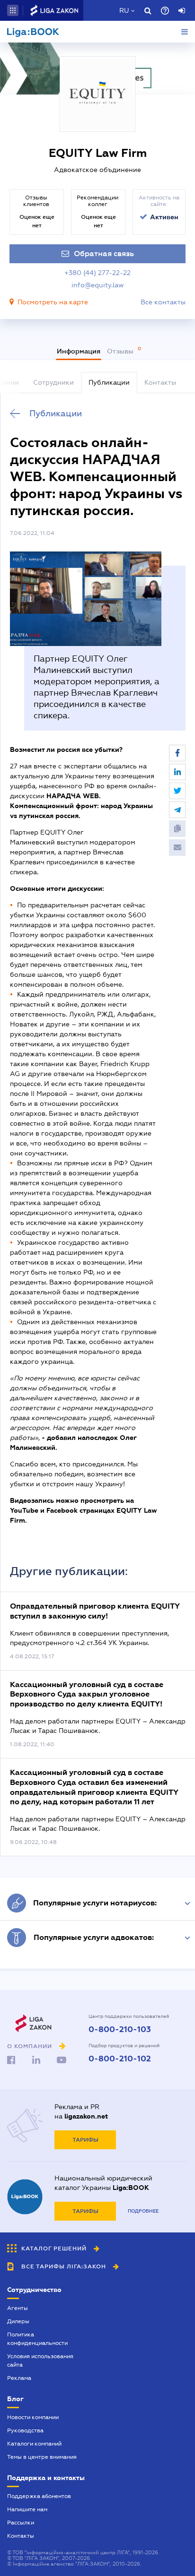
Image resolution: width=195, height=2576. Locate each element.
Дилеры (18, 2321)
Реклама (19, 2378)
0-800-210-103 (120, 2030)
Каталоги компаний (34, 2444)
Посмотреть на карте (53, 302)
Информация (79, 351)
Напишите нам (27, 2509)
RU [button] (124, 10)
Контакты (21, 2536)
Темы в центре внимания (42, 2457)
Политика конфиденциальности (37, 2339)
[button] (13, 10)
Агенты (18, 2308)
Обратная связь (104, 254)
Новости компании (33, 2417)
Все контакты (163, 302)
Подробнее (143, 2211)
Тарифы (85, 2140)
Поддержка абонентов (39, 2496)
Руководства (25, 2430)
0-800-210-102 (120, 2059)
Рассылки (21, 2523)
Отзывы (121, 351)
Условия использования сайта (40, 2361)
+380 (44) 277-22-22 (97, 273)
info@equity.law (97, 285)
